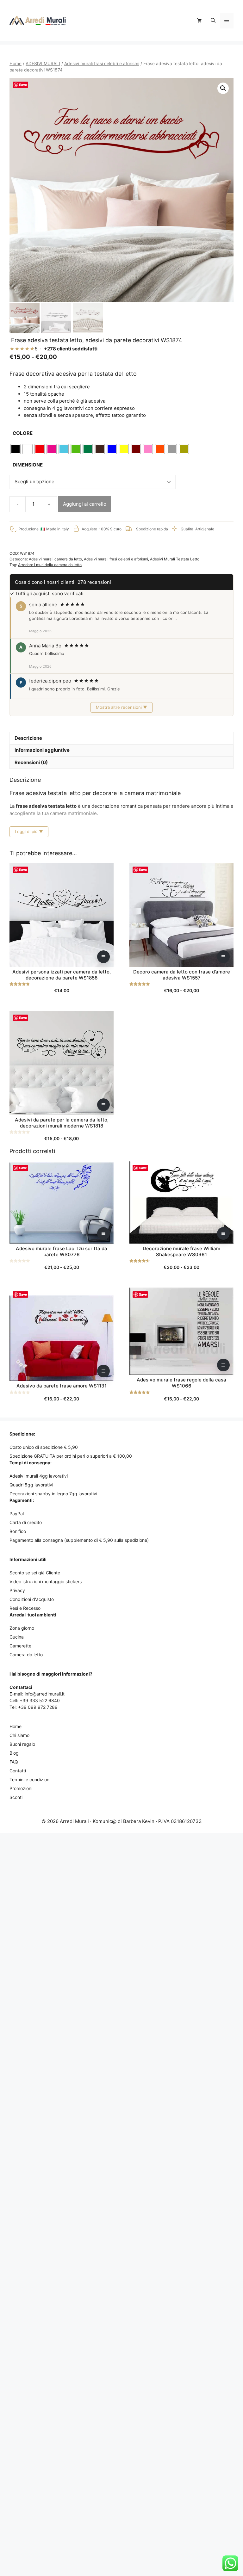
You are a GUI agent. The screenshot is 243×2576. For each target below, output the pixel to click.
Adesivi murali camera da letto (55, 559)
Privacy (17, 1590)
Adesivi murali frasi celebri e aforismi (102, 64)
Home (16, 64)
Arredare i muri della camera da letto (50, 565)
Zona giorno (22, 1628)
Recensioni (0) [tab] (31, 762)
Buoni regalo (22, 1744)
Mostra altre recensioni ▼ (121, 707)
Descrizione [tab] (28, 738)
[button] (213, 21)
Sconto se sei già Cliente (35, 1573)
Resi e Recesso (25, 1608)
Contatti (18, 1771)
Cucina (17, 1637)
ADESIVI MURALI (43, 64)
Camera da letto (26, 1655)
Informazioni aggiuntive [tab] (42, 750)
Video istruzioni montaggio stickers (46, 1581)
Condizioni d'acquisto (32, 1599)
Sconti (16, 1797)
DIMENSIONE (28, 465)
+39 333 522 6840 (40, 1700)
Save (23, 85)
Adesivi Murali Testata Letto (175, 559)
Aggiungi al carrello (85, 504)
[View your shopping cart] (199, 21)
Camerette (20, 1646)
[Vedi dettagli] (103, 957)
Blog (14, 1753)
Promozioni (21, 1788)
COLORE (23, 433)
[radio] (16, 449)
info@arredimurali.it (45, 1694)
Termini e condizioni (30, 1779)
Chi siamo (19, 1735)
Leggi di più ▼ (29, 831)
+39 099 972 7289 (38, 1707)
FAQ (14, 1762)
